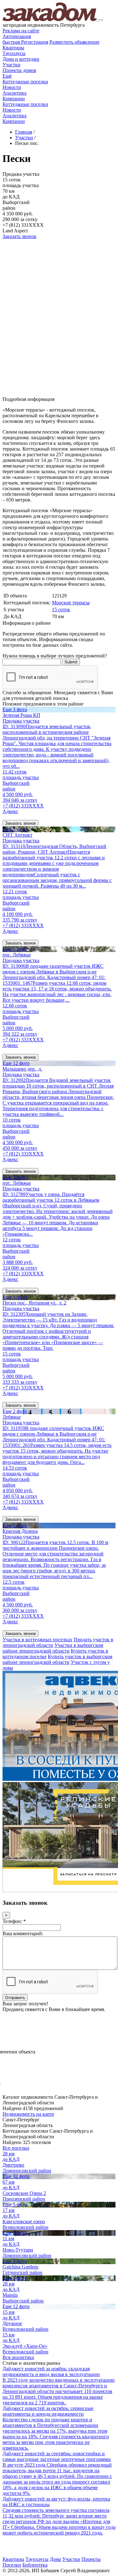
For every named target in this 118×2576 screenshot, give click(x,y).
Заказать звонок (20, 236)
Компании (14, 99)
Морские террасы (71, 603)
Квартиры (13, 48)
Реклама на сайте (21, 31)
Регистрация (25, 42)
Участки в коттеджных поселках (37, 1640)
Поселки (12, 2565)
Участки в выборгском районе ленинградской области (53, 1648)
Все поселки (16, 2148)
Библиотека (35, 2565)
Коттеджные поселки (25, 82)
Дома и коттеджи (21, 59)
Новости (12, 87)
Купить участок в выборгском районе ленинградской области (57, 1659)
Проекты (91, 2559)
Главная (24, 132)
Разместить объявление (74, 42)
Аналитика (14, 93)
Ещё (7, 76)
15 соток (61, 609)
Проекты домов (19, 70)
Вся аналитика (18, 2357)
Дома (55, 2559)
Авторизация (17, 36)
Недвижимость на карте (28, 2114)
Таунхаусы (14, 53)
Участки (11, 65)
